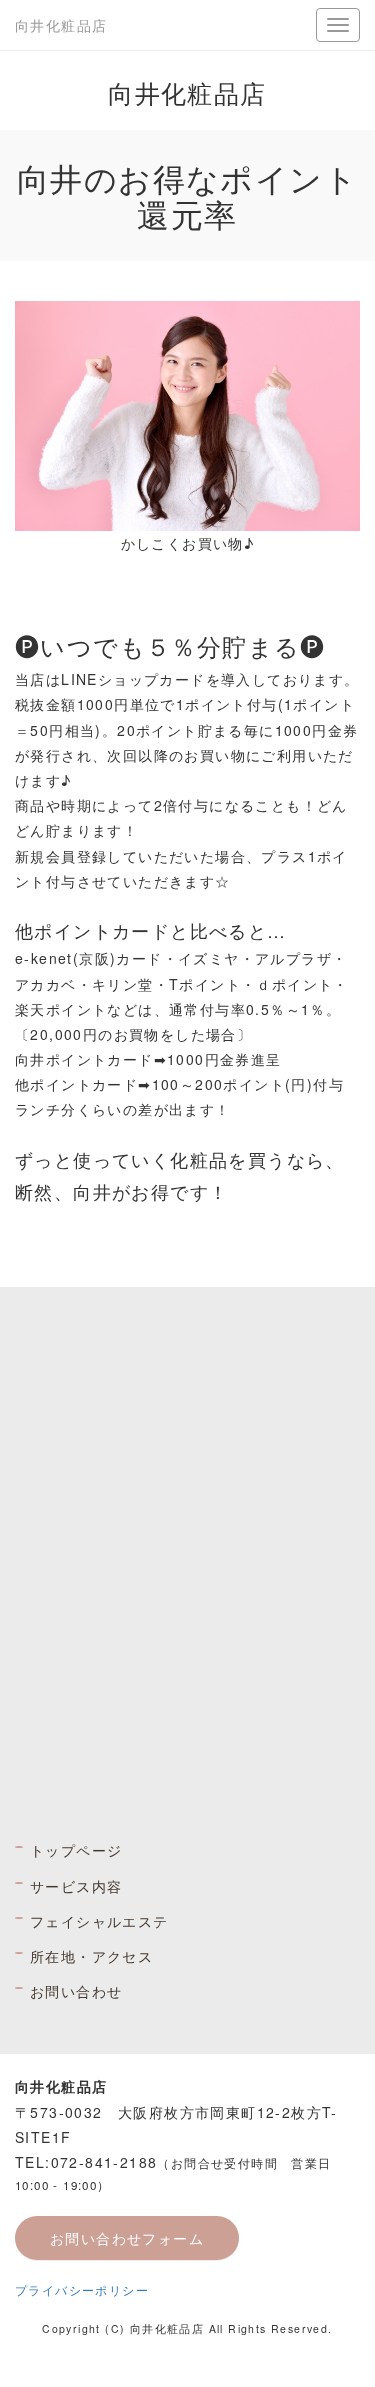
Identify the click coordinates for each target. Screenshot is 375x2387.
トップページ (76, 1850)
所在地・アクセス (91, 1956)
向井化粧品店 (61, 25)
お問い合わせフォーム (127, 2238)
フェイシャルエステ (99, 1921)
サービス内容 (76, 1886)
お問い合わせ (76, 1991)
